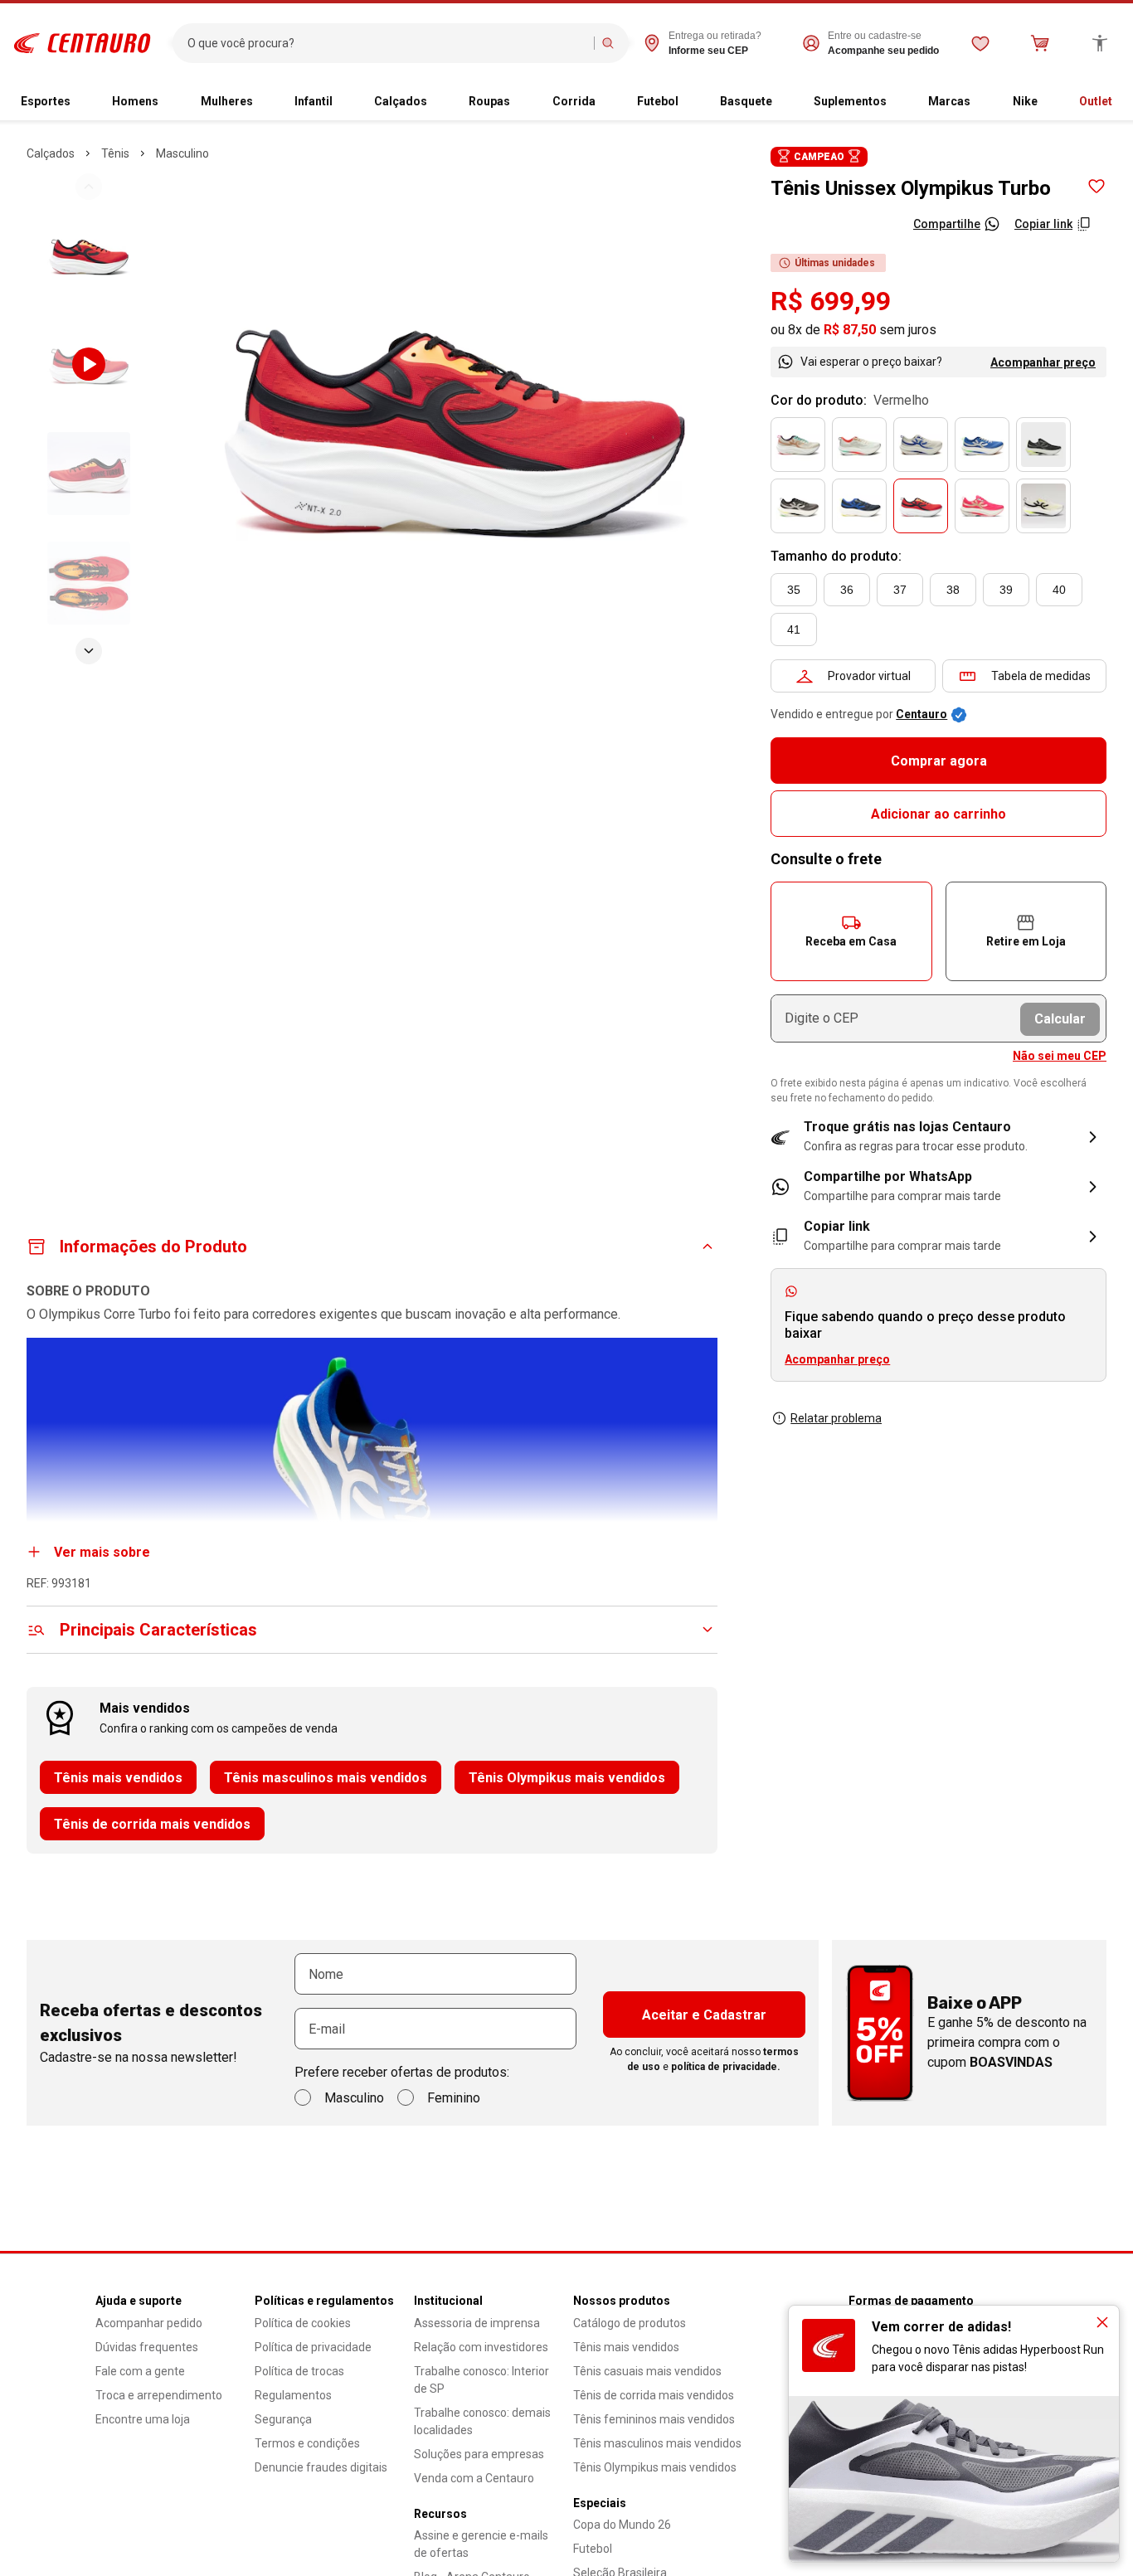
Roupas (489, 101)
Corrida (574, 101)
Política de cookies (303, 2323)
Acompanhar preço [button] (837, 1359)
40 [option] (1059, 590)
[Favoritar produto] (1097, 187)
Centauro (921, 714)
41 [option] (794, 629)
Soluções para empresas (479, 2454)
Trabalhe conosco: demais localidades (482, 2421)
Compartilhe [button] (947, 224)
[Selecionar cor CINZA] (798, 506)
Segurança (283, 2419)
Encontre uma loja (143, 2419)
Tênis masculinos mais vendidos (326, 1778)
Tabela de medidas (1041, 676)
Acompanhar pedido (149, 2323)
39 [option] (1006, 590)
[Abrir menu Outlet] (1119, 102)
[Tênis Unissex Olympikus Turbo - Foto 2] (89, 255)
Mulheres (227, 101)
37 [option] (900, 590)
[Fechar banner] (1102, 2322)
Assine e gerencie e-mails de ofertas (481, 2544)
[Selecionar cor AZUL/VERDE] (982, 445)
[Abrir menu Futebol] (685, 102)
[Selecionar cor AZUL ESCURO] (859, 506)
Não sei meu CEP (1060, 1056)
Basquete (746, 101)
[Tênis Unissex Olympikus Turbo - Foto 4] (89, 583)
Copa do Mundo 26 (622, 2525)
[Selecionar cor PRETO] (1043, 445)
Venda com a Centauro (474, 2478)
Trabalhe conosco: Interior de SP (481, 2380)
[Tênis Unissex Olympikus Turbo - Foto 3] (89, 474)
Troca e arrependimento (159, 2395)
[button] (851, 931)
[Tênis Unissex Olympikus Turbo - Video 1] (89, 364)
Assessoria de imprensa (477, 2323)
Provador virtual (869, 676)
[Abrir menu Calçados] (434, 102)
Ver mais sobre (102, 1552)
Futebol (658, 101)
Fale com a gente (140, 2371)
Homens (135, 101)
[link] (938, 1187)
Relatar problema (836, 1418)
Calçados (401, 101)
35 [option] (794, 590)
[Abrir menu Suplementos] (893, 102)
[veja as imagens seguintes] (89, 651)
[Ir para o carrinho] (1040, 43)
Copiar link (1043, 224)
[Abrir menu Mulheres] (260, 102)
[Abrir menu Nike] (1044, 102)
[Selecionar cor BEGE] (798, 445)
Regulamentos (293, 2395)
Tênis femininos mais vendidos (654, 2419)
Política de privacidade (313, 2347)
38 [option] (953, 590)
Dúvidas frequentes (147, 2347)
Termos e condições (307, 2443)
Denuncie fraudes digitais (321, 2467)
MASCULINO (182, 153)
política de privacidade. (726, 2067)
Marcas (949, 101)
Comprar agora (939, 761)
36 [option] (847, 590)
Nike (1025, 101)
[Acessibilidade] (1100, 43)
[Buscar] (608, 43)
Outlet (1096, 101)
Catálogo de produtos (630, 2323)
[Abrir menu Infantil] (339, 102)
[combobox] (387, 43)
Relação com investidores (481, 2347)
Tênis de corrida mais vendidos (152, 1824)
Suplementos (850, 101)
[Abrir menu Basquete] (779, 102)
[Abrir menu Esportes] (77, 102)
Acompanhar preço (1043, 362)
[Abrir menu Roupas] (517, 102)
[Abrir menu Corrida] (602, 102)
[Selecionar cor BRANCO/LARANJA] (859, 445)
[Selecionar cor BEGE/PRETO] (1043, 506)
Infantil (314, 101)
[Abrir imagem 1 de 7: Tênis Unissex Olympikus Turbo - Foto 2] (454, 418)
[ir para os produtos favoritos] (980, 43)
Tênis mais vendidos (118, 1778)
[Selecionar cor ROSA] (982, 506)
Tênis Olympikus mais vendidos (567, 1778)
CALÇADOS (51, 153)
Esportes (46, 101)
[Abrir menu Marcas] (977, 102)
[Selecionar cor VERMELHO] (921, 506)
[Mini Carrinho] (1040, 43)
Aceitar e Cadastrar (704, 2015)
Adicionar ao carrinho (938, 814)
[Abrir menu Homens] (165, 102)
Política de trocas (299, 2371)
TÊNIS (115, 153)
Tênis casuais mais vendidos (647, 2371)
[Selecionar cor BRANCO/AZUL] (921, 445)
